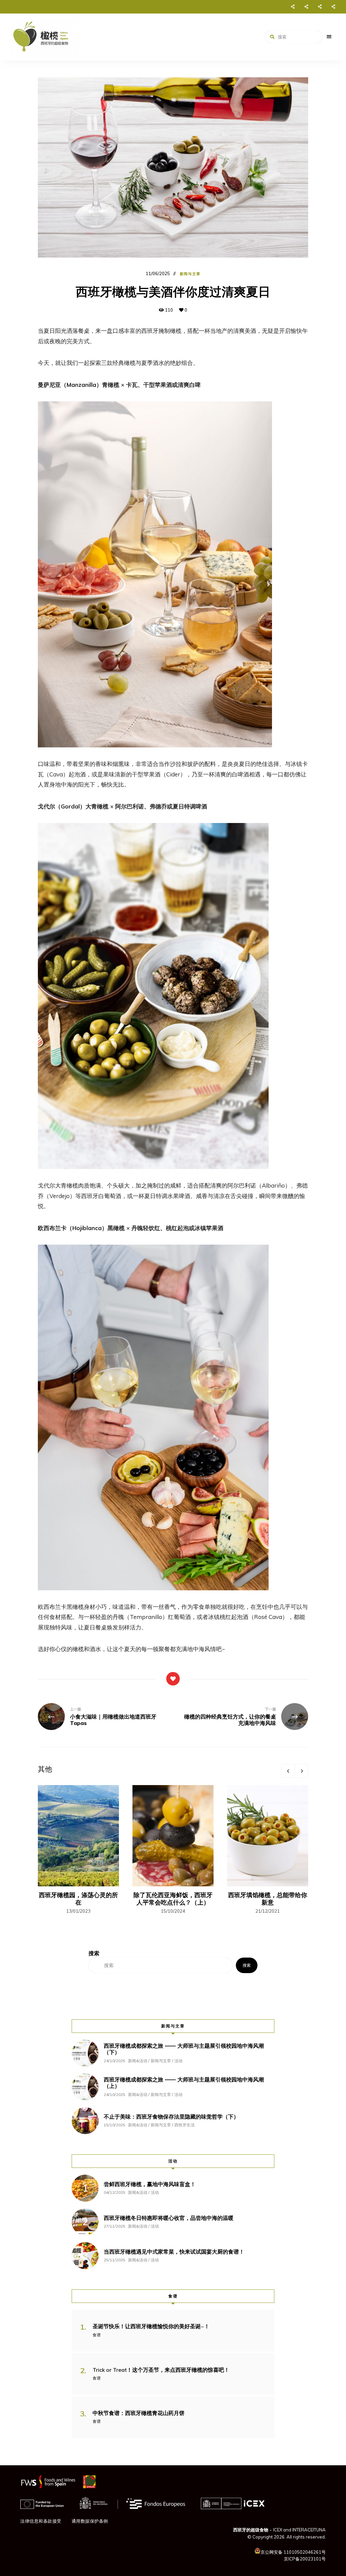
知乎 (333, 7)
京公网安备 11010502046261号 (293, 2552)
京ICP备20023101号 (305, 2559)
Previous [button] (288, 1771)
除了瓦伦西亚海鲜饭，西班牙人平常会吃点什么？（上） (173, 1899)
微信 (293, 7)
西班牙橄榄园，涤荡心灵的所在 (78, 1899)
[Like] (173, 1679)
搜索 (247, 1965)
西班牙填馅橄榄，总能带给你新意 (268, 1899)
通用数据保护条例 (90, 2521)
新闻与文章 (190, 274)
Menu (329, 37)
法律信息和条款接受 (41, 2521)
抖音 (320, 7)
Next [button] (301, 1771)
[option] (78, 1850)
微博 (306, 7)
